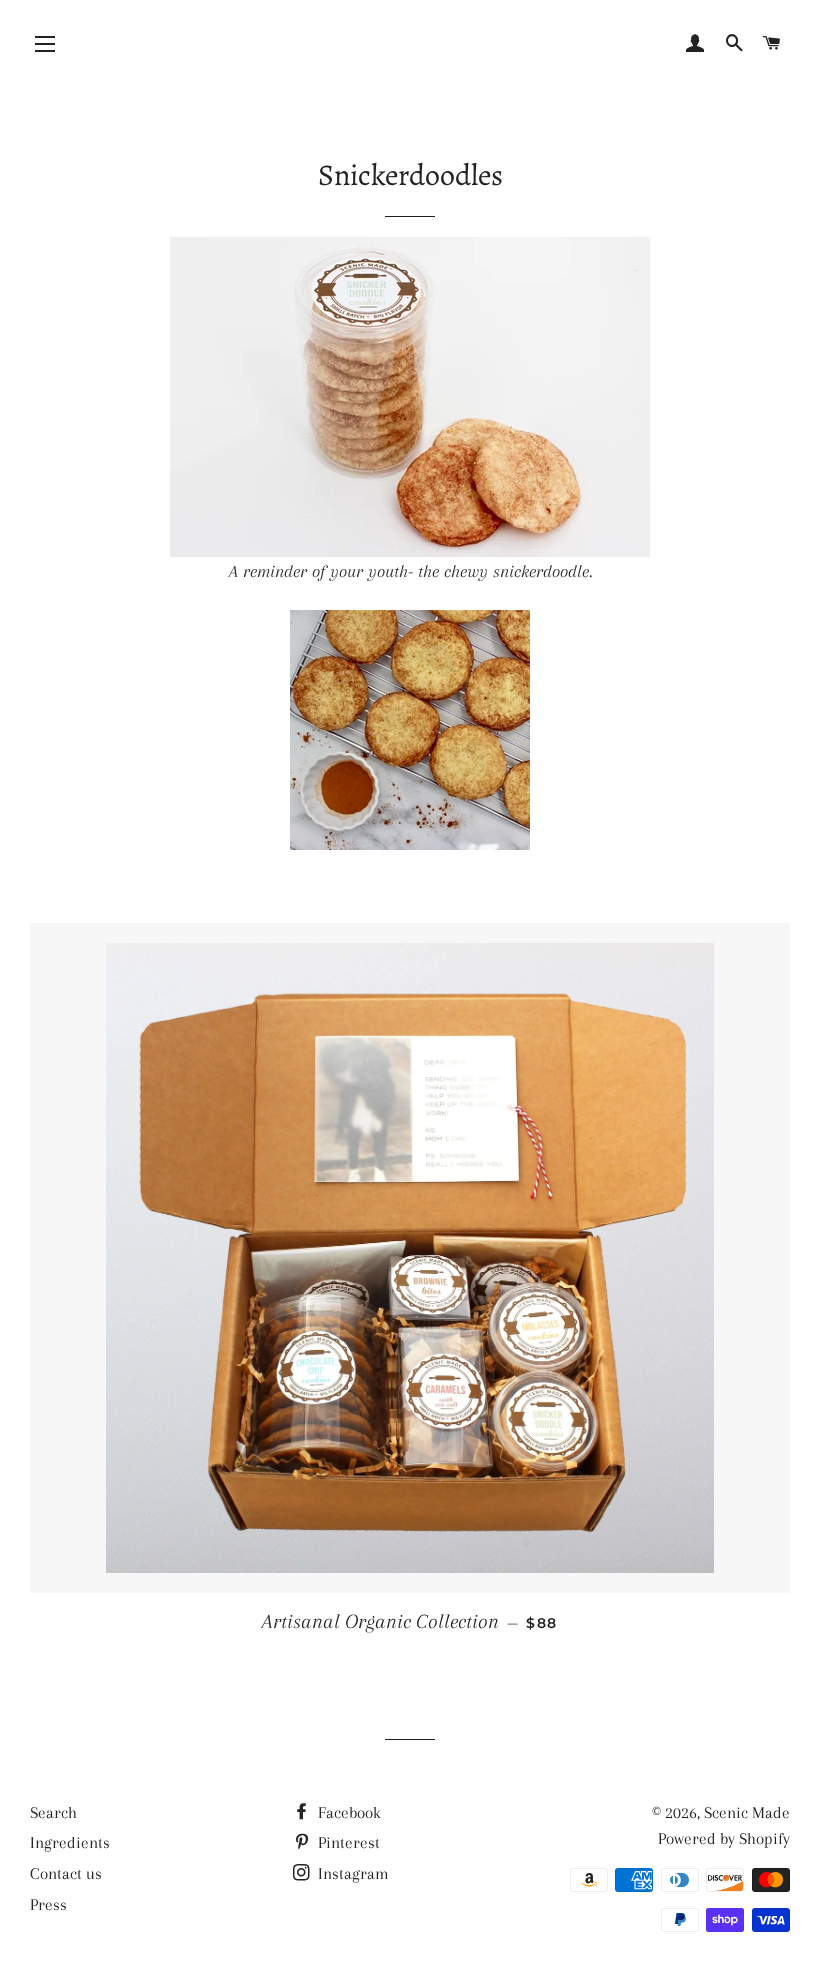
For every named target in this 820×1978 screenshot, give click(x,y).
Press (48, 1904)
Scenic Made (747, 1812)
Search (53, 1812)
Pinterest (347, 1842)
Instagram (351, 1873)
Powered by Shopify (724, 1838)
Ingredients (70, 1842)
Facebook (347, 1812)
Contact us (66, 1873)
